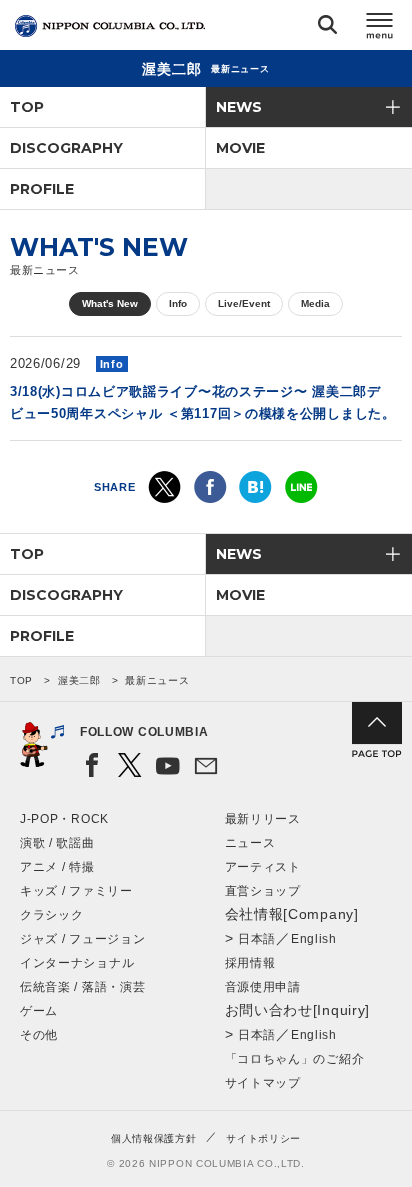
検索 (327, 28)
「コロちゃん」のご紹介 (295, 1059)
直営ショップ (263, 891)
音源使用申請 (263, 987)
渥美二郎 (79, 680)
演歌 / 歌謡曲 (57, 843)
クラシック (52, 915)
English (314, 939)
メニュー (380, 28)
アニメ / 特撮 (57, 867)
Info (178, 303)
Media (315, 303)
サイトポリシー (263, 1138)
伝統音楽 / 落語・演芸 (82, 987)
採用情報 (250, 963)
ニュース (250, 843)
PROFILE (42, 189)
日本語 (257, 939)
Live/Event (244, 303)
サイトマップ (263, 1083)
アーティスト (263, 867)
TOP (27, 107)
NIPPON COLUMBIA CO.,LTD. (110, 26)
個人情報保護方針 (154, 1138)
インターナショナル (77, 963)
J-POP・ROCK (64, 819)
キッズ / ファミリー (76, 891)
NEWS (239, 107)
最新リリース (263, 819)
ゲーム (39, 1011)
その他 (39, 1035)
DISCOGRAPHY (66, 148)
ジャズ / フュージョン (82, 939)
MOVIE (240, 148)
